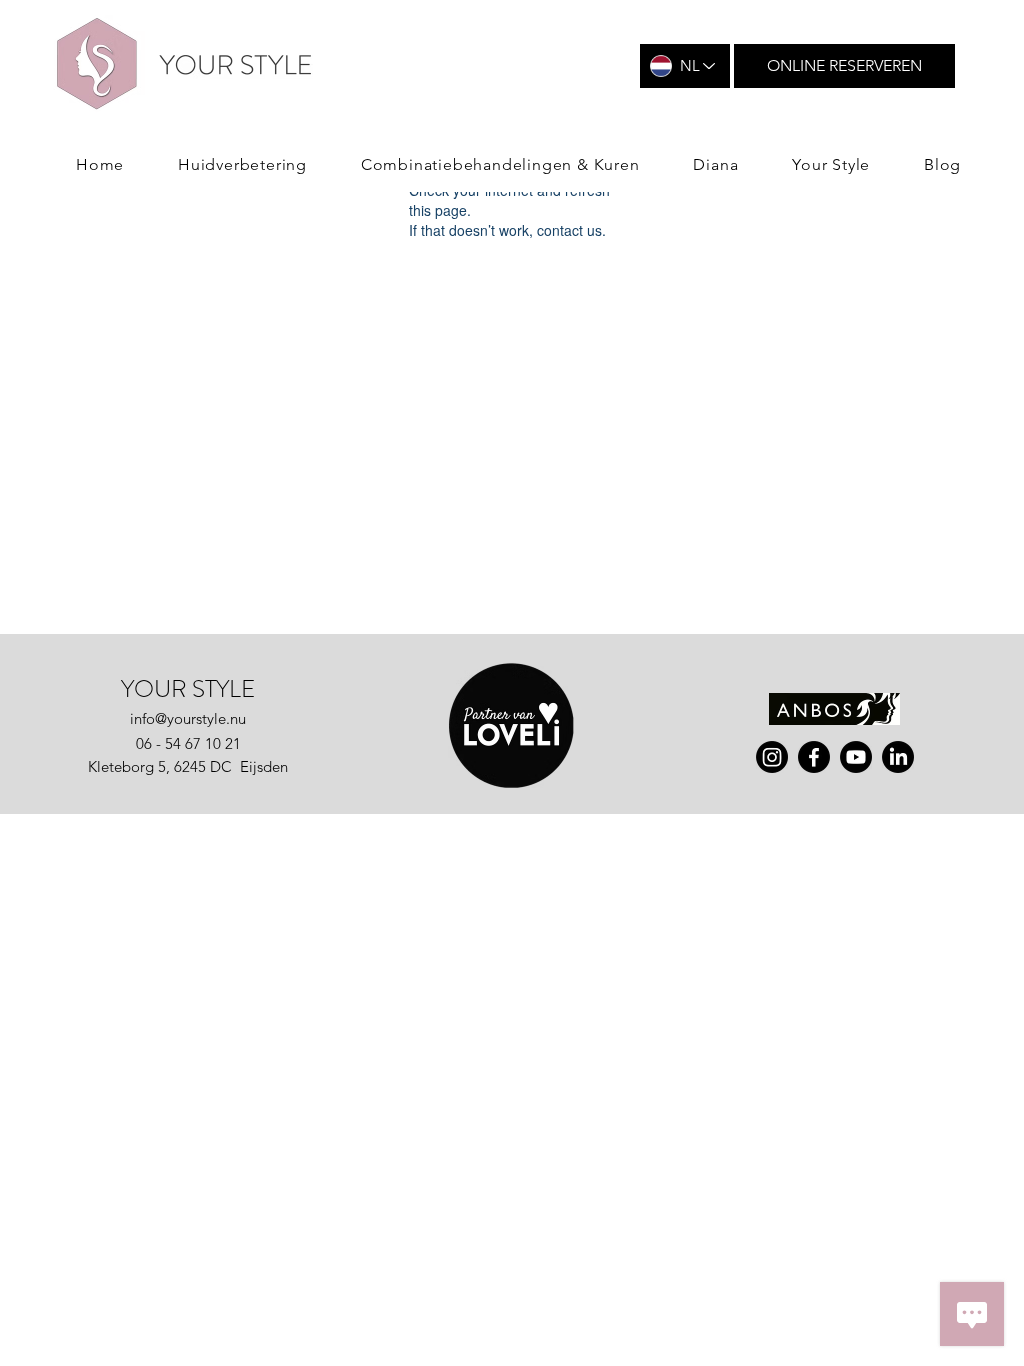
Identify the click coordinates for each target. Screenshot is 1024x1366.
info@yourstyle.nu (188, 718)
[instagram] (772, 757)
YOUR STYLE (188, 689)
